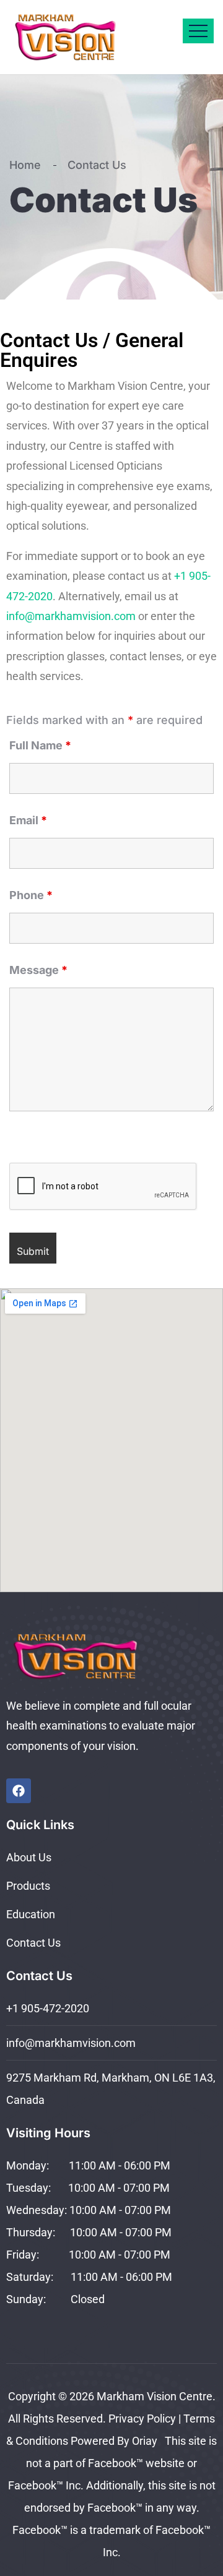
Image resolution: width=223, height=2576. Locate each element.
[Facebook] (19, 1791)
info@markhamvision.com (71, 616)
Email (28, 821)
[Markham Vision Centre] (79, 37)
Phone (31, 895)
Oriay (147, 2441)
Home (28, 165)
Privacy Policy (142, 2419)
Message (38, 970)
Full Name (40, 746)
